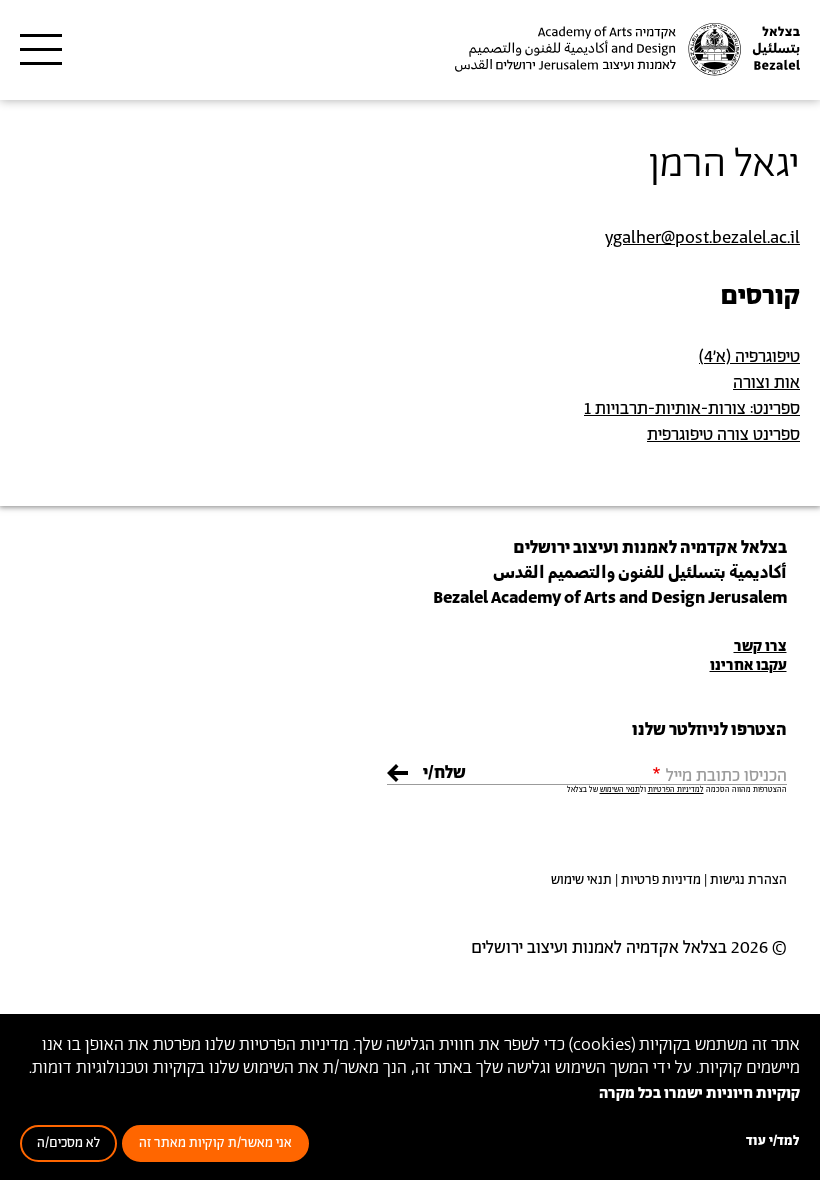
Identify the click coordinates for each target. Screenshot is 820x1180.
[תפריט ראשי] (41, 50)
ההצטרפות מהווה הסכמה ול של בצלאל (677, 790)
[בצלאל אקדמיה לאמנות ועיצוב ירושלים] (625, 49)
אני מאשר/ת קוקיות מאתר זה (215, 1143)
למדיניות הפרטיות (676, 790)
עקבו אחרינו (748, 665)
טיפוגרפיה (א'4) (749, 357)
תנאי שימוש (581, 880)
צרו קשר (760, 646)
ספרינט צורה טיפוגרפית (723, 435)
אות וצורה (766, 383)
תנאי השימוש (620, 790)
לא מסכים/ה (68, 1143)
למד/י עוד (773, 1141)
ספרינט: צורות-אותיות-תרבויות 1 (692, 409)
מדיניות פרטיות (661, 880)
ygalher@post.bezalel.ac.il (702, 238)
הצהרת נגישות (748, 880)
